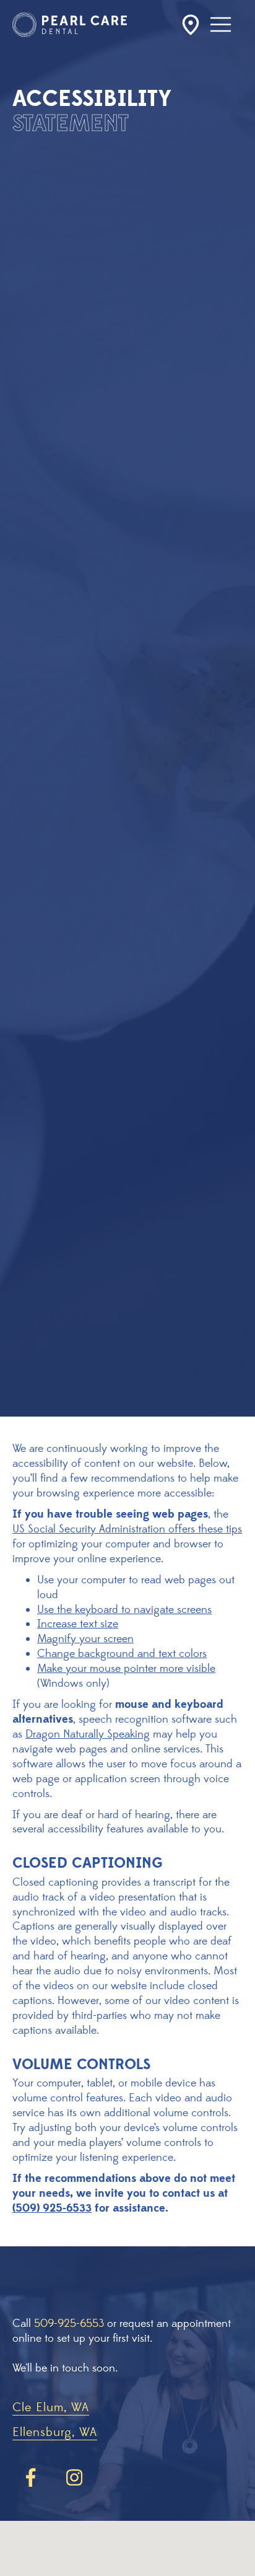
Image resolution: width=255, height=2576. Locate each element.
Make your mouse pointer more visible (126, 1668)
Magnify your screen (85, 1639)
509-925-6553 (69, 2323)
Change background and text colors (122, 1654)
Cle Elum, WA (51, 2408)
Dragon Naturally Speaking (88, 1734)
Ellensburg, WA (55, 2433)
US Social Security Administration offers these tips (127, 1529)
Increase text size (78, 1624)
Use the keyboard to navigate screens (124, 1610)
